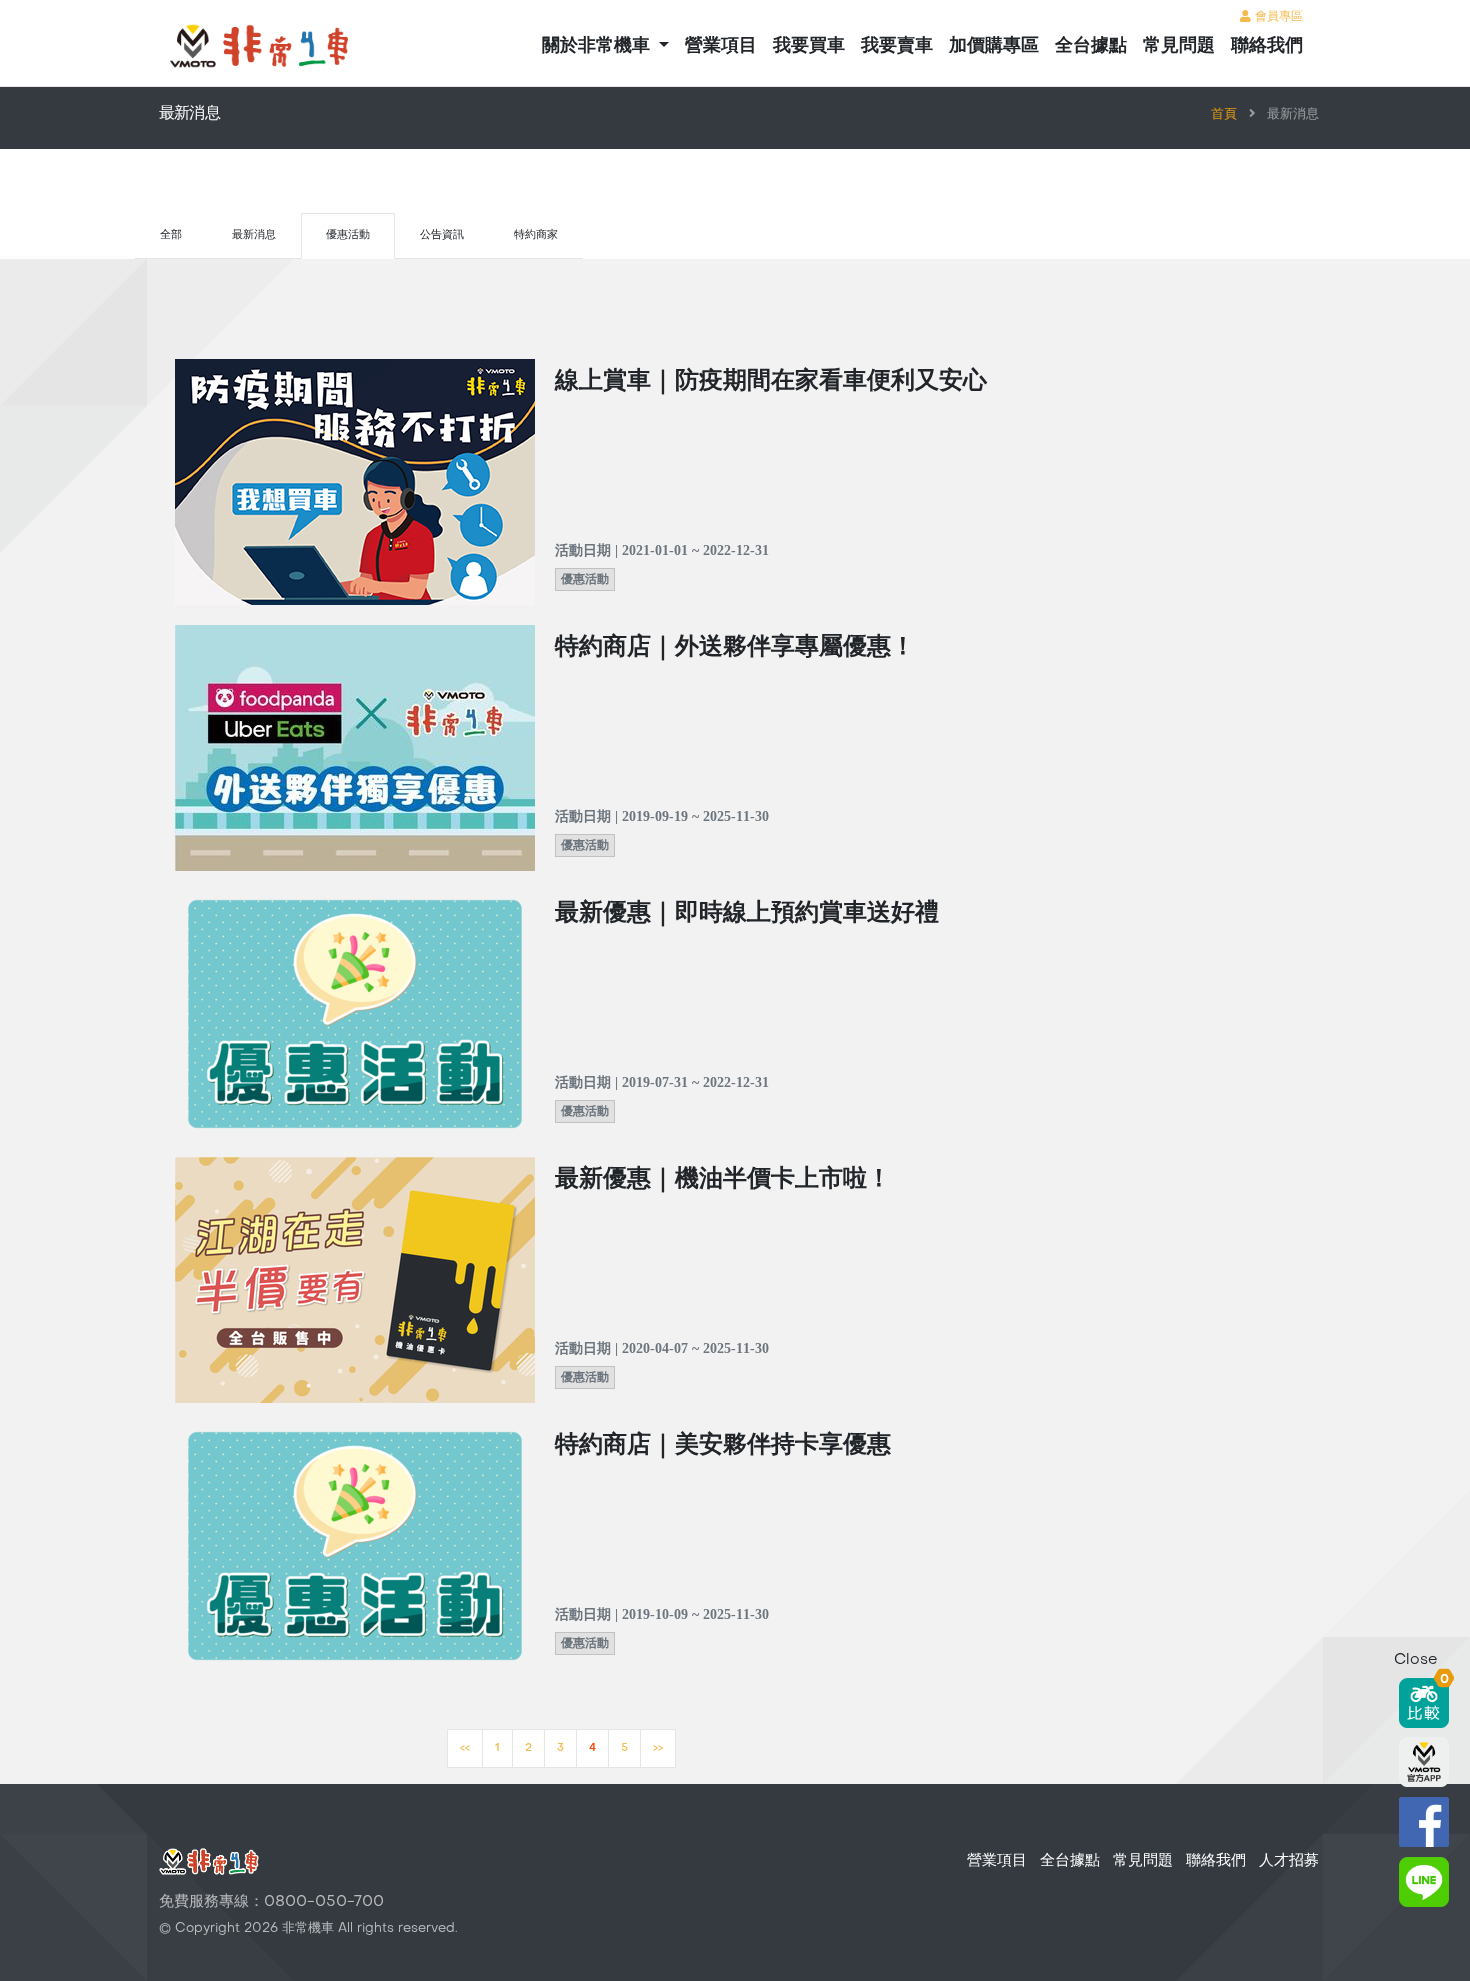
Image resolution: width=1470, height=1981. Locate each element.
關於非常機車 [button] (598, 46)
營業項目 (721, 46)
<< (465, 1748)
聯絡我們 (1267, 46)
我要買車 (809, 46)
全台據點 (1091, 46)
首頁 (1224, 115)
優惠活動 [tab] (348, 235)
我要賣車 (897, 46)
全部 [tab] (171, 235)
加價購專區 (994, 46)
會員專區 (1277, 17)
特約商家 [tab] (536, 235)
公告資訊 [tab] (442, 235)
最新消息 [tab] (254, 235)
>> (658, 1748)
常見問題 (1179, 46)
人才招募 (1289, 1861)
